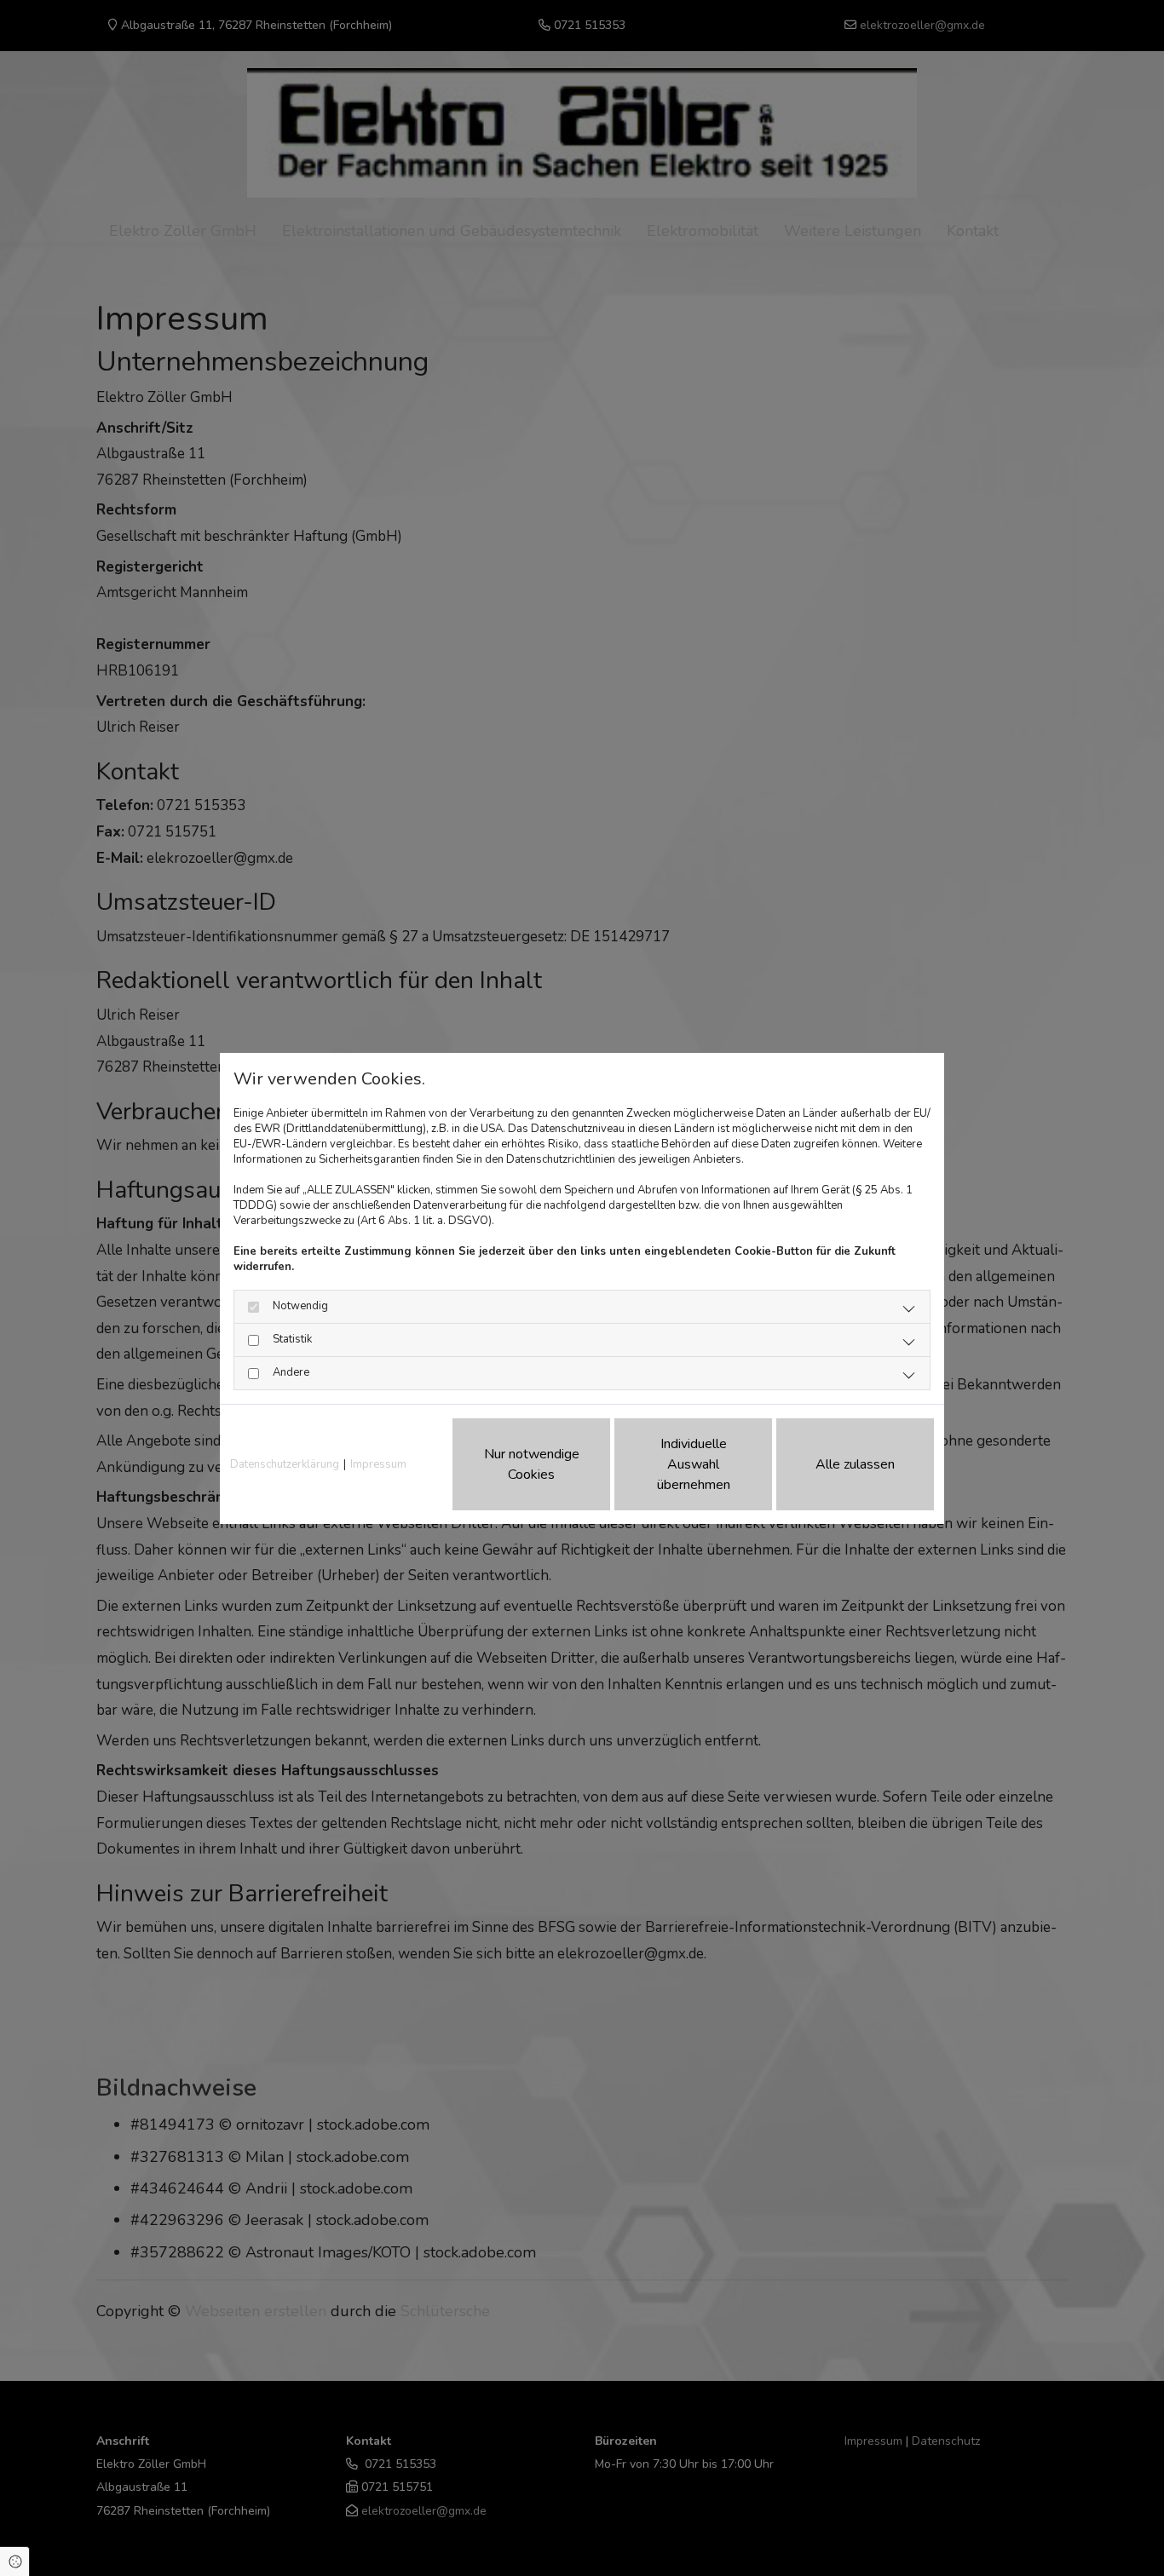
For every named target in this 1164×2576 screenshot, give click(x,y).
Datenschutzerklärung (285, 1464)
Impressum (378, 1464)
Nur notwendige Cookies (532, 1464)
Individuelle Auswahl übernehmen (694, 1464)
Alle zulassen (855, 1464)
